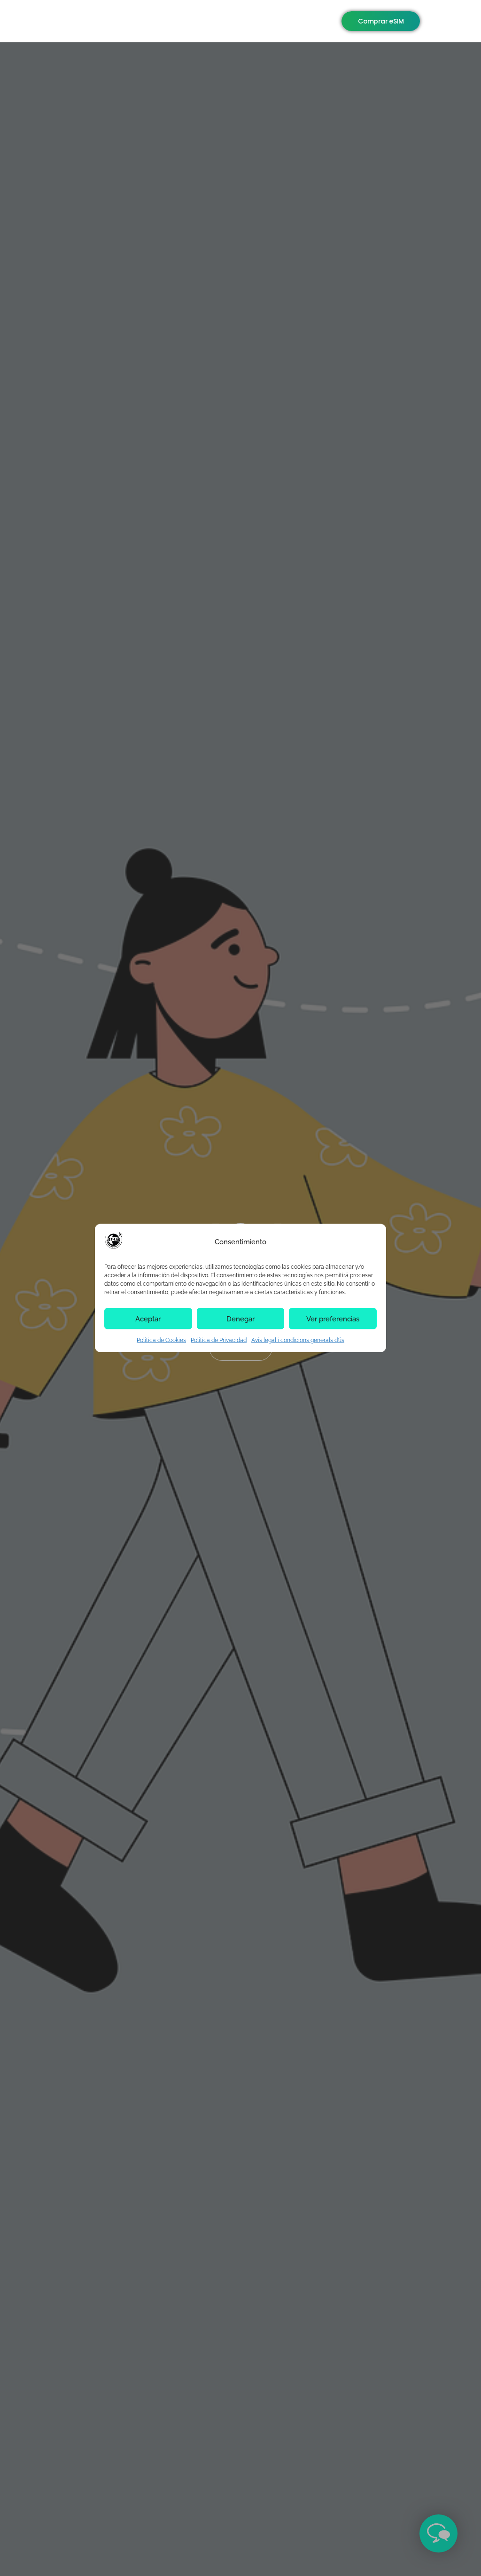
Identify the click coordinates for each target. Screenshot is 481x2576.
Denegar (240, 1319)
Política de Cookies (161, 1340)
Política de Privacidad (219, 1340)
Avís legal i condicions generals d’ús (298, 1340)
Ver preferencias (333, 1319)
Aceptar (148, 1319)
